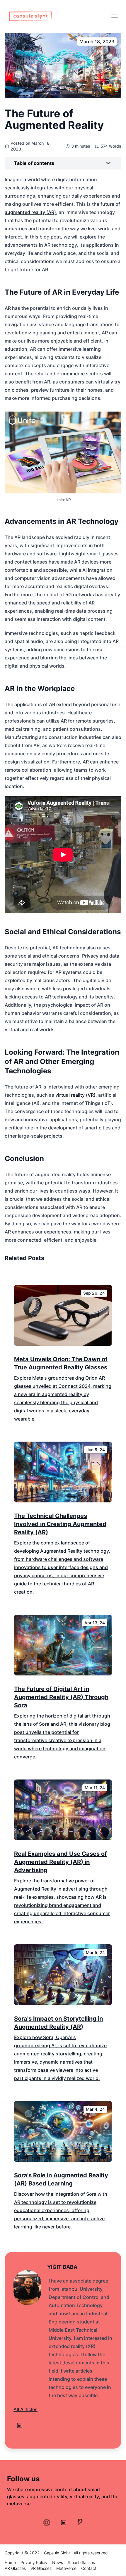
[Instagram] (47, 2523)
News (58, 2562)
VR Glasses (41, 2568)
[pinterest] (80, 2522)
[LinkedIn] (20, 2425)
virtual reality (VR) (75, 1095)
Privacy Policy (34, 2562)
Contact (89, 2568)
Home (10, 2562)
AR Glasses (15, 2568)
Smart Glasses (81, 2562)
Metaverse (66, 2568)
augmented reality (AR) (30, 212)
